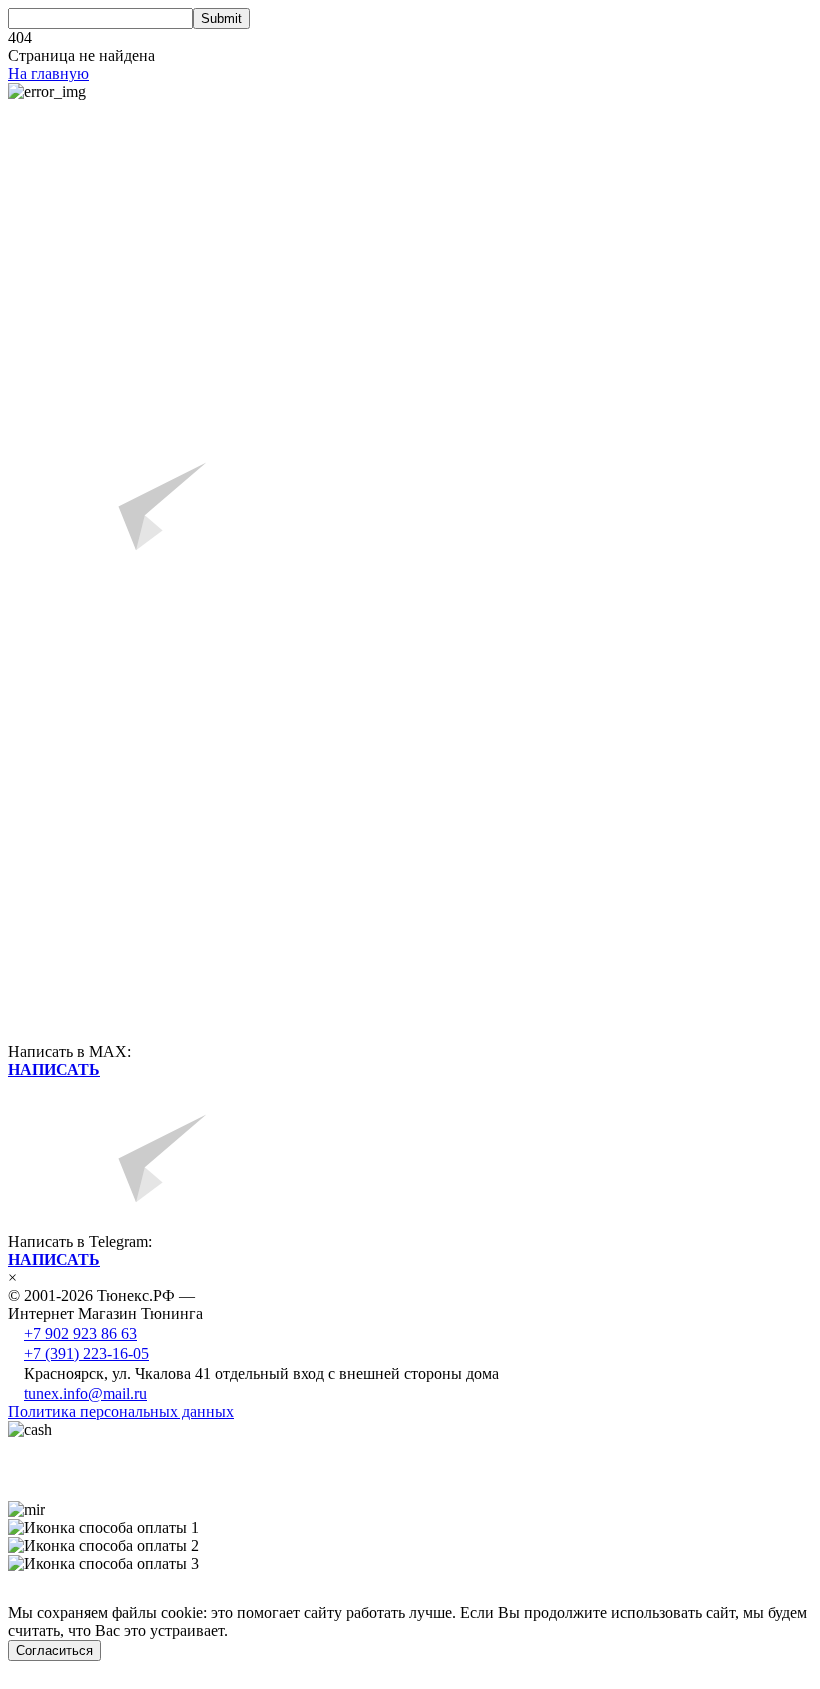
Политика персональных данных (121, 1411)
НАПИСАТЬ (54, 1069)
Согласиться (54, 1650)
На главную (48, 73)
